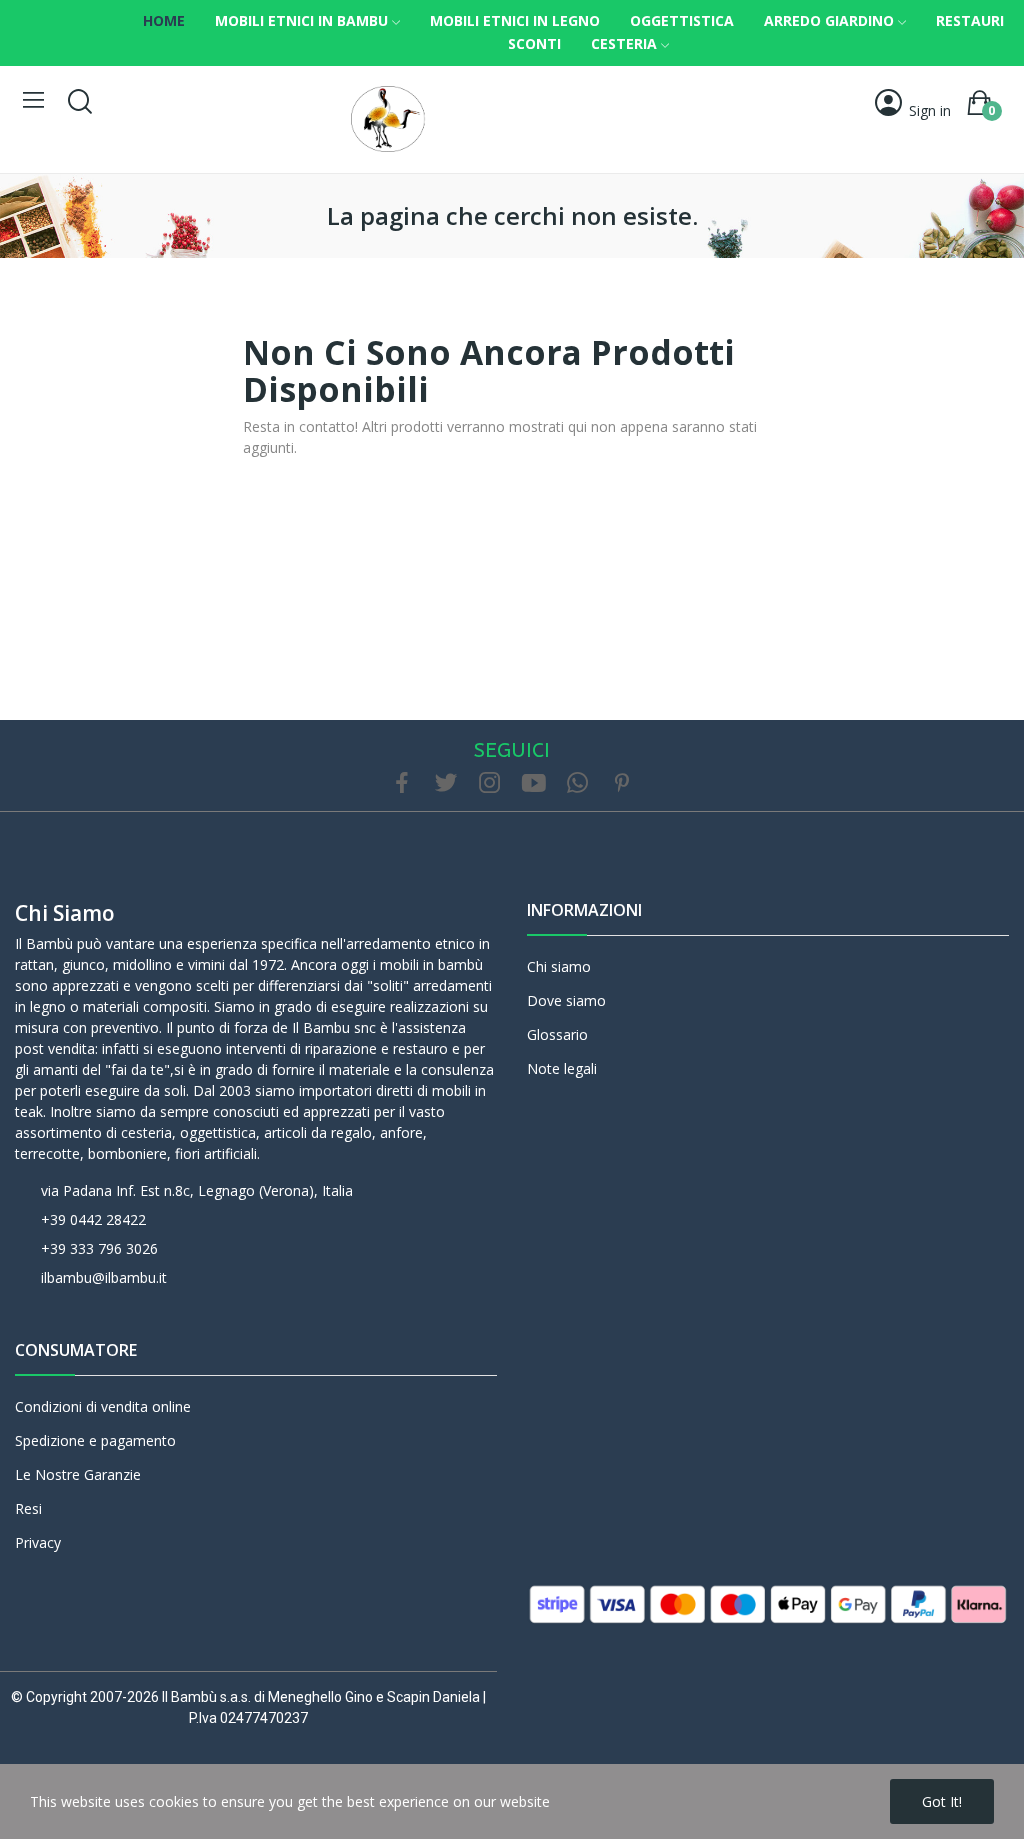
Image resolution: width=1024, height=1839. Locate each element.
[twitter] (446, 783)
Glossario (557, 1034)
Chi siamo (65, 913)
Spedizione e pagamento (95, 1440)
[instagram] (490, 783)
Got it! (942, 1801)
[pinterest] (622, 783)
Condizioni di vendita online (103, 1406)
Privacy (38, 1542)
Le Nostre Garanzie (78, 1474)
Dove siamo (566, 1000)
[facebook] (402, 783)
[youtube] (534, 783)
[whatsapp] (578, 783)
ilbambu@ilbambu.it (104, 1277)
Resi (28, 1508)
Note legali (562, 1068)
